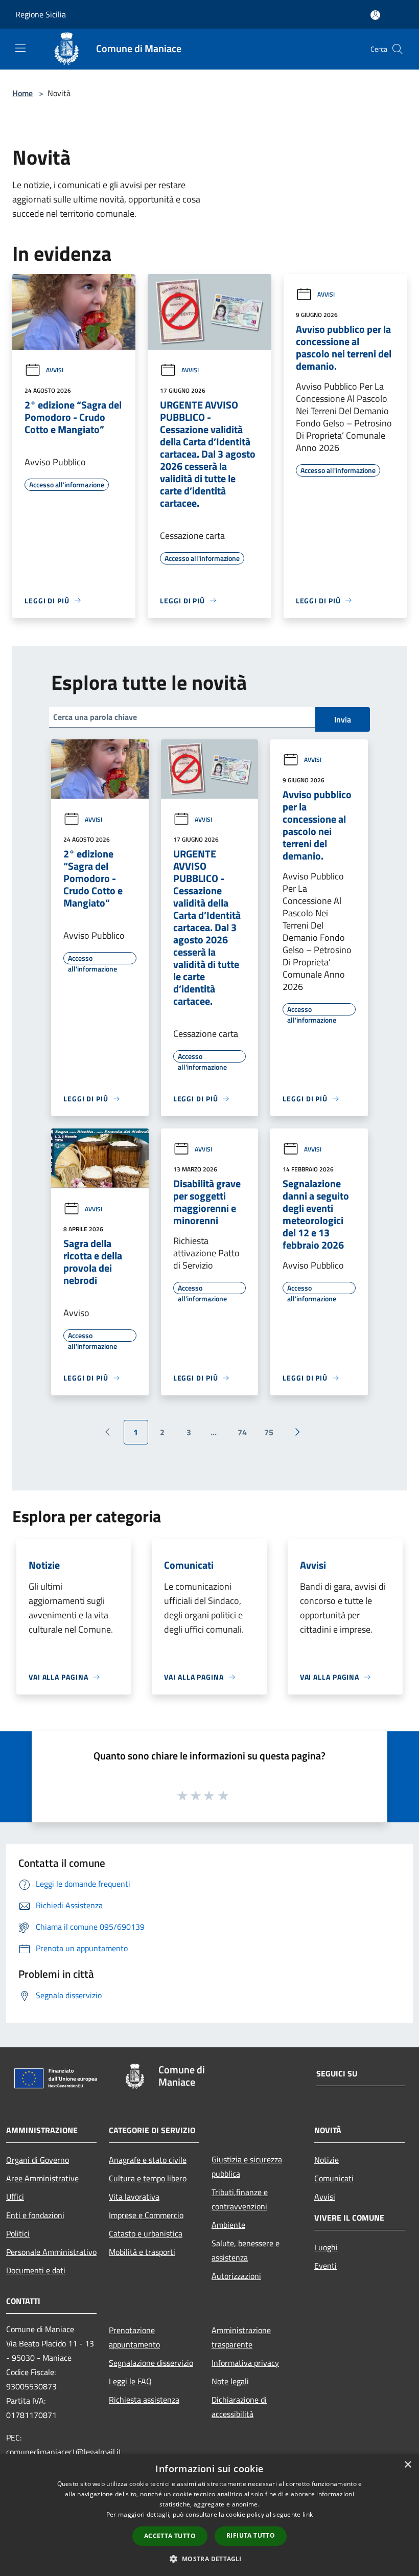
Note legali (230, 2381)
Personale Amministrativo (51, 2252)
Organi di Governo (38, 2160)
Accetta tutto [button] (170, 2536)
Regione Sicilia (41, 14)
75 (269, 1432)
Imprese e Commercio (146, 2215)
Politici (18, 2233)
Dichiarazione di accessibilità (239, 2407)
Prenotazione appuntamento (134, 2337)
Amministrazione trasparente (241, 2337)
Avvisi (55, 370)
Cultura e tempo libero (148, 2178)
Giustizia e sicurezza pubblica (247, 2166)
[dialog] (209, 2515)
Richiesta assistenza (144, 2400)
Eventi (325, 2266)
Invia (343, 719)
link (308, 2514)
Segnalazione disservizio (151, 2363)
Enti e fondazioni (35, 2215)
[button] (209, 2559)
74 (242, 1432)
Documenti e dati (36, 2270)
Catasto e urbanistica (146, 2233)
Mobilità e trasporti (142, 2252)
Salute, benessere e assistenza (246, 2250)
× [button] (408, 2465)
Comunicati (334, 2178)
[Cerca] (398, 49)
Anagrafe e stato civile (148, 2160)
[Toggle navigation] (20, 48)
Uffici (15, 2197)
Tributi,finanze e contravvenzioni (240, 2199)
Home (22, 93)
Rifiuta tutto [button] (251, 2535)
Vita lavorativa (134, 2197)
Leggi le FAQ (130, 2381)
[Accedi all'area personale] (375, 15)
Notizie (327, 2160)
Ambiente (228, 2225)
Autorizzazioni (236, 2276)
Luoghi (326, 2247)
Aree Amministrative (42, 2178)
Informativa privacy (245, 2363)
